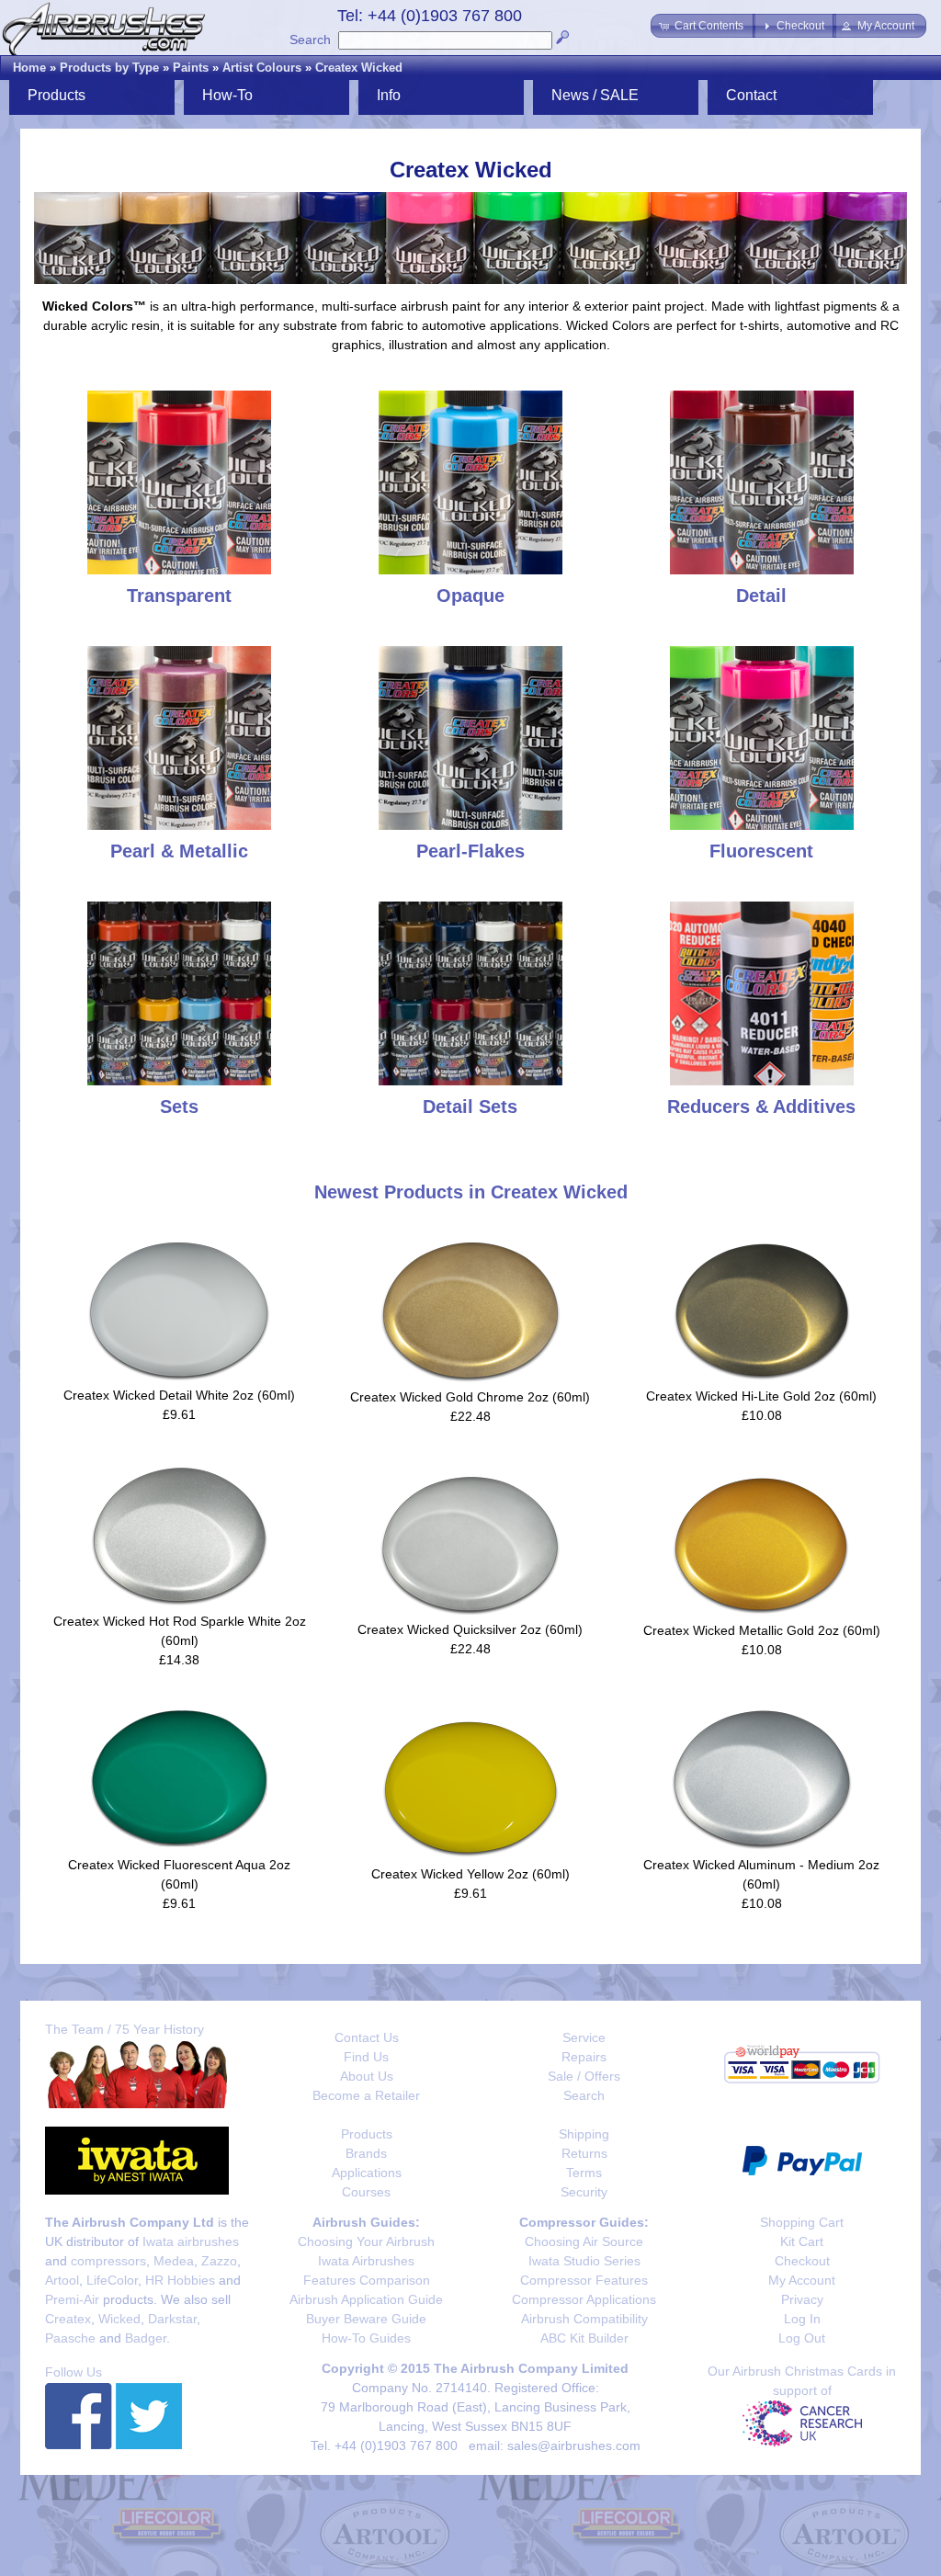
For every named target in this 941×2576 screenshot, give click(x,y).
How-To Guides (366, 2338)
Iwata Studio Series (584, 2261)
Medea (174, 2261)
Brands (366, 2153)
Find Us (366, 2057)
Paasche (70, 2338)
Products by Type (109, 68)
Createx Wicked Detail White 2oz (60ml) (179, 1395)
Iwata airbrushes (191, 2241)
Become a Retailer (366, 2095)
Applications (367, 2173)
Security (584, 2192)
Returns (584, 2153)
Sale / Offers (584, 2076)
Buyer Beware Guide (366, 2319)
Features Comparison (367, 2280)
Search (310, 40)
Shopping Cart (802, 2222)
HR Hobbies (180, 2280)
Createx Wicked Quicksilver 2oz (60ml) (470, 1629)
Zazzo (219, 2261)
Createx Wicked (359, 68)
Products (367, 2134)
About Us (367, 2076)
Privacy (802, 2299)
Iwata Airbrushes (366, 2261)
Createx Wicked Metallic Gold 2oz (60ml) (762, 1630)
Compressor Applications (584, 2299)
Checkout (802, 2261)
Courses (366, 2192)
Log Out (802, 2338)
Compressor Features (584, 2280)
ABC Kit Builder (584, 2338)
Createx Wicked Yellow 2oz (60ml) (470, 1874)
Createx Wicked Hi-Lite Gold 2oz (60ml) (761, 1396)
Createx (68, 2319)
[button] (703, 26)
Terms (584, 2173)
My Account (802, 2280)
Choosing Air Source (584, 2241)
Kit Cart (802, 2241)
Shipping (584, 2134)
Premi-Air (72, 2299)
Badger (146, 2338)
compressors (108, 2261)
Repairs (584, 2057)
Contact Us (367, 2037)
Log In (802, 2319)
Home (29, 68)
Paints (191, 68)
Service (584, 2037)
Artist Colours (262, 68)
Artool (62, 2280)
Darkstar (172, 2319)
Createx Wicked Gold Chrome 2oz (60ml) (470, 1397)
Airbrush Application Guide (366, 2299)
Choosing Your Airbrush (366, 2241)
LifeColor (112, 2280)
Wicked (119, 2319)
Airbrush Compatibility (584, 2319)
